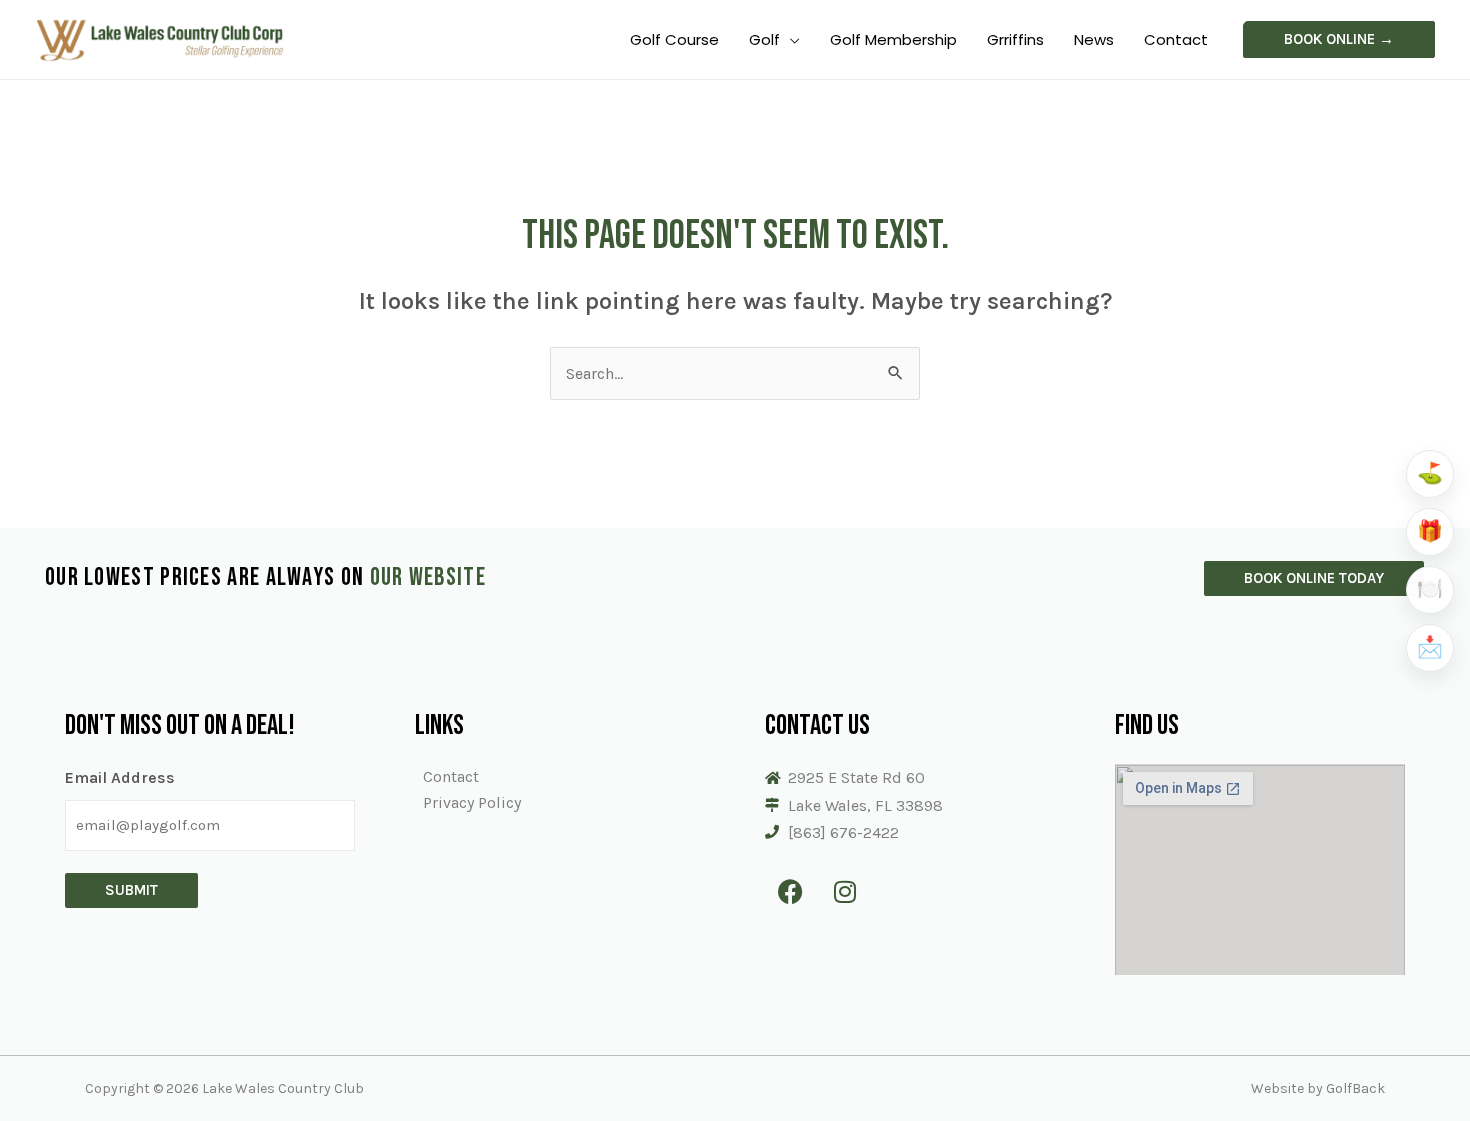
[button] (1339, 39)
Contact (451, 776)
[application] (790, 39)
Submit (131, 890)
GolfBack (1355, 1088)
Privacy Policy (472, 802)
